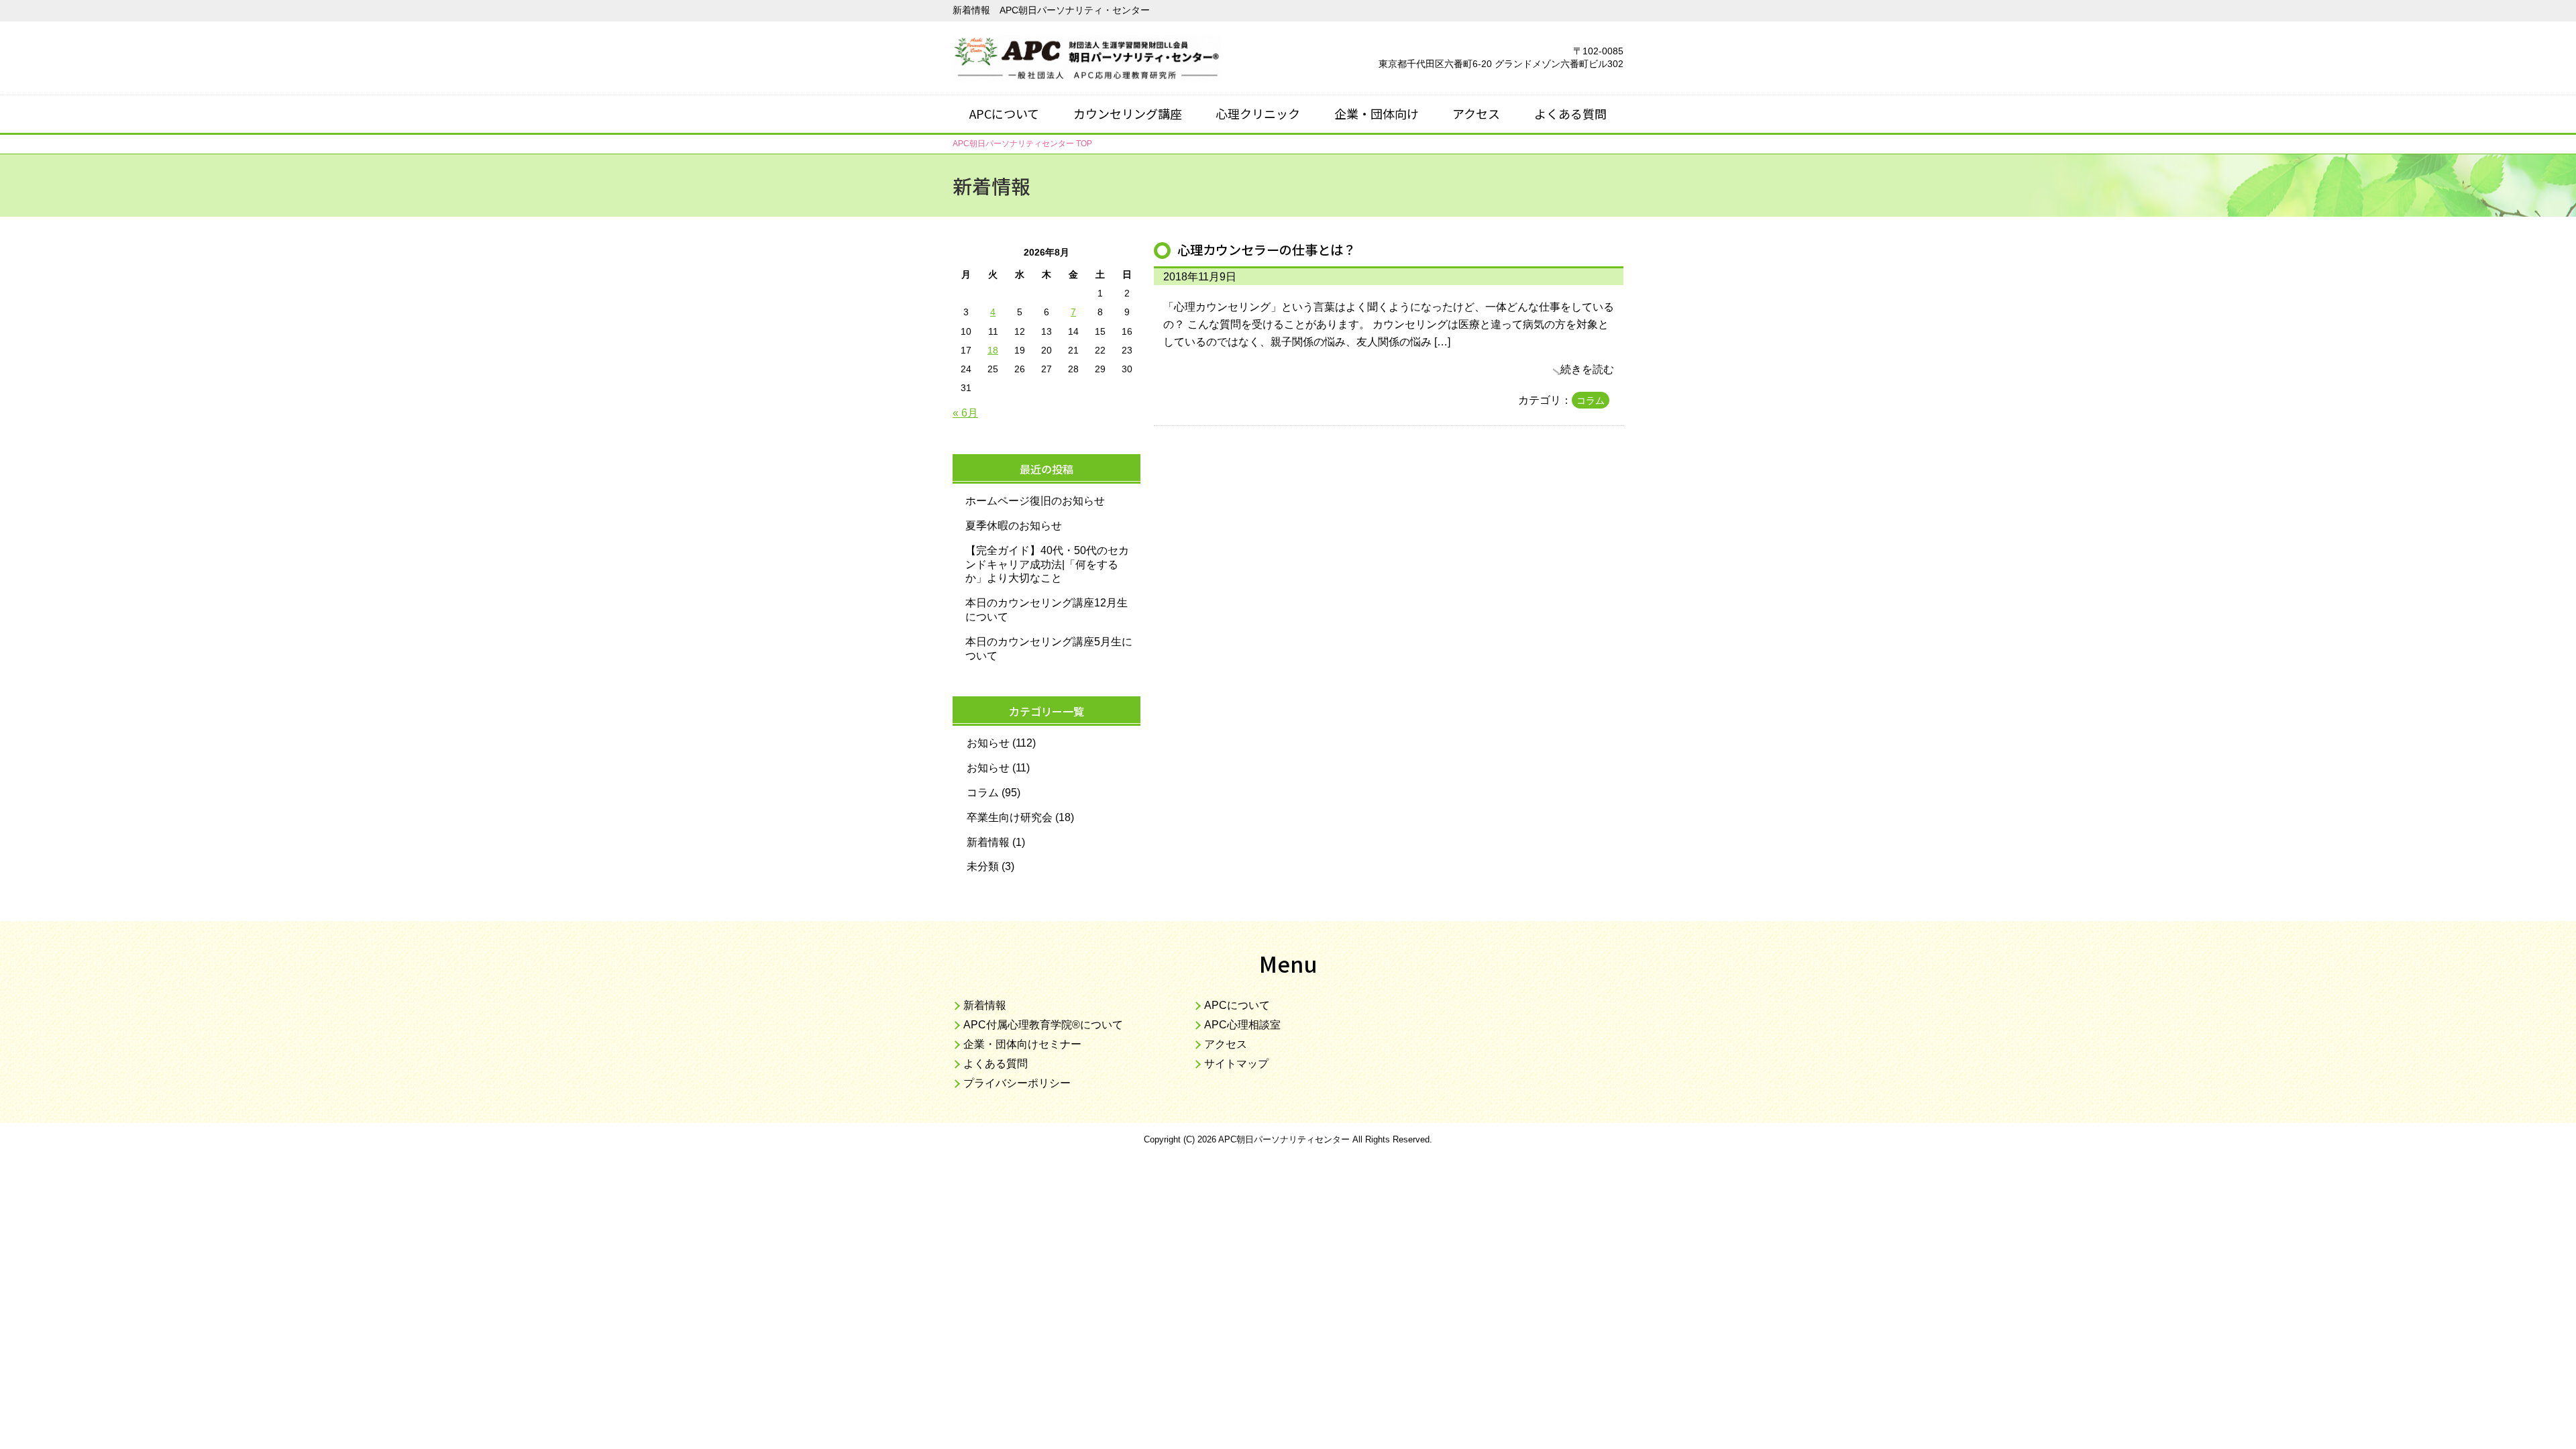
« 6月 (965, 413)
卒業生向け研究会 (1010, 817)
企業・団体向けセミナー (1022, 1044)
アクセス (1476, 113)
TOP (1022, 144)
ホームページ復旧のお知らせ (1035, 501)
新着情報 (988, 842)
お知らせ (988, 743)
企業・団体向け (1377, 113)
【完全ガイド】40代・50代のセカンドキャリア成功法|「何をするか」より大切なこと (1047, 565)
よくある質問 (1570, 113)
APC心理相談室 (1242, 1025)
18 (993, 350)
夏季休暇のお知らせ (1014, 526)
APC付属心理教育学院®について (1043, 1025)
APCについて (1004, 113)
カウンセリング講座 (1128, 113)
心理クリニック (1258, 113)
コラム (1591, 400)
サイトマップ (1236, 1064)
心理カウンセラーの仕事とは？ (1267, 250)
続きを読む (1587, 369)
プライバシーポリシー (1017, 1083)
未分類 (983, 866)
